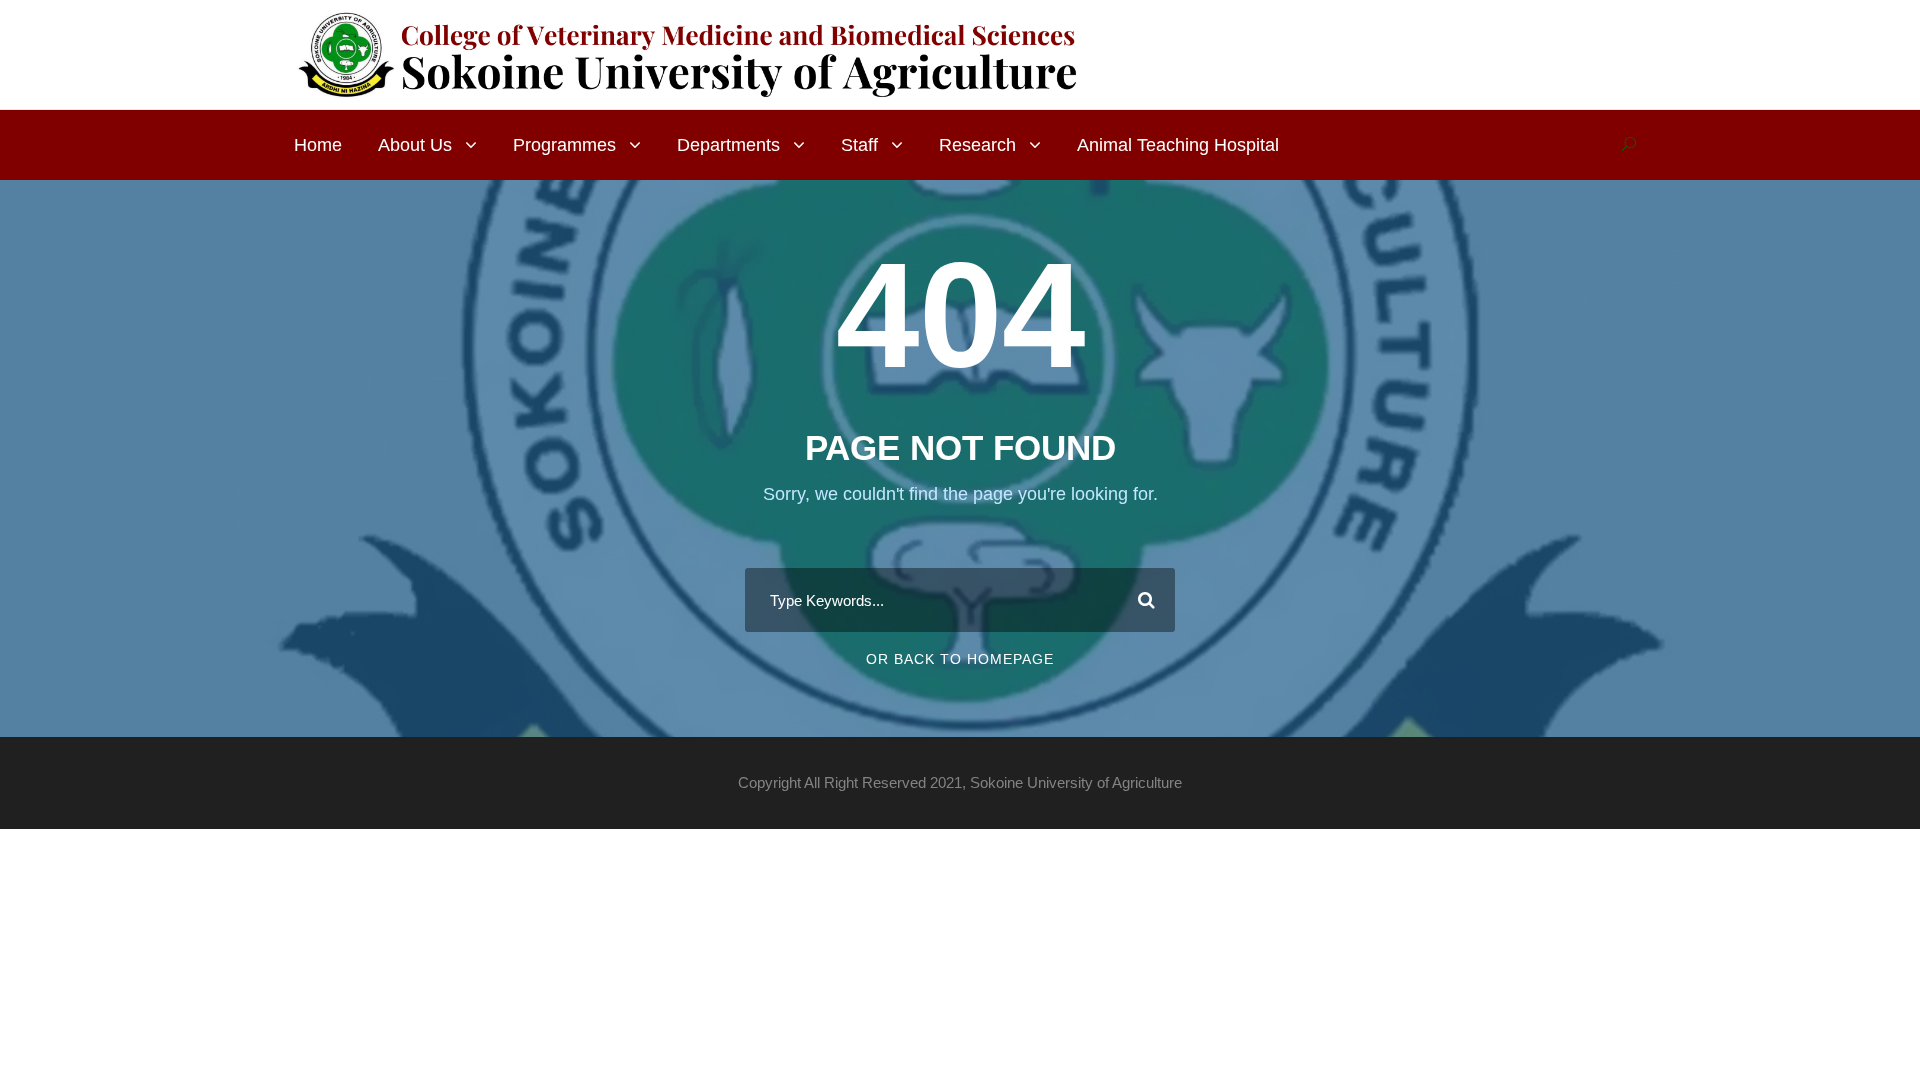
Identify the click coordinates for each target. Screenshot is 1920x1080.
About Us (415, 145)
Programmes (564, 145)
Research (977, 145)
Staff (859, 145)
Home (318, 145)
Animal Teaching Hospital (1178, 145)
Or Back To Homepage (960, 659)
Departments (728, 145)
